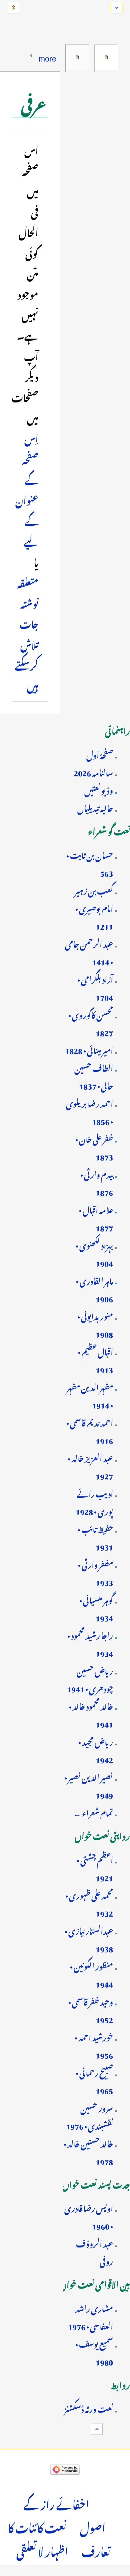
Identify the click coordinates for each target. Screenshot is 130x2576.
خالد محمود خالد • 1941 (91, 1714)
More (47, 57)
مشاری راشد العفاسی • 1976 (90, 2316)
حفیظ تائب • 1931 (95, 1537)
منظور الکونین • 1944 (91, 1974)
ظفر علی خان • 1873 (94, 1147)
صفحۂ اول (100, 754)
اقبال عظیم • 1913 (95, 1359)
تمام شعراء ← (93, 1812)
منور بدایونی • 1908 (95, 1324)
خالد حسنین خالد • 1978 (88, 2151)
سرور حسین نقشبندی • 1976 (89, 2116)
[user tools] (13, 8)
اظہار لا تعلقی (42, 2550)
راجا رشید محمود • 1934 (90, 1643)
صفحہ (106, 57)
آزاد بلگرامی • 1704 (95, 987)
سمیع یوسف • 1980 (94, 2352)
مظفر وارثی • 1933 (95, 1572)
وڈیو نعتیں (99, 789)
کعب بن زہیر (94, 890)
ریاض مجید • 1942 (96, 1750)
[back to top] (97, 2429)
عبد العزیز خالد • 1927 (90, 1466)
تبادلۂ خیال (77, 57)
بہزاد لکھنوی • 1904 (94, 1253)
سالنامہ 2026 (93, 771)
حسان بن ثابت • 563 (90, 863)
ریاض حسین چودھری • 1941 (90, 1679)
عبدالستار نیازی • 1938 (89, 1939)
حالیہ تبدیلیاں (95, 807)
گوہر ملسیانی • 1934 (96, 1608)
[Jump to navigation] (116, 8)
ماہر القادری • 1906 (94, 1289)
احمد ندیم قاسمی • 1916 (90, 1430)
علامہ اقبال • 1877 (96, 1218)
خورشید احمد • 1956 (94, 2045)
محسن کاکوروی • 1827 (91, 1023)
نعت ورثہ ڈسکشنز (89, 2408)
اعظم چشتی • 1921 (95, 1868)
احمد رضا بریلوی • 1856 (89, 1111)
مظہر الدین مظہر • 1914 (90, 1395)
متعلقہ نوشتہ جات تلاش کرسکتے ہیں (27, 633)
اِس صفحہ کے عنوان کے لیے (27, 489)
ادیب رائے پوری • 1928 (94, 1501)
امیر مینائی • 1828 (89, 1049)
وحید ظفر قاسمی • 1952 (91, 2009)
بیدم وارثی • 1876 (97, 1182)
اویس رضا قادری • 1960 (89, 2216)
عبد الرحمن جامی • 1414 (89, 952)
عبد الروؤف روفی (94, 2251)
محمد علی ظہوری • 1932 (89, 1903)
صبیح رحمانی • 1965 (94, 2080)
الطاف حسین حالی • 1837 (94, 1076)
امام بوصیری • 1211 (94, 916)
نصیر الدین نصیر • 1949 (89, 1785)
